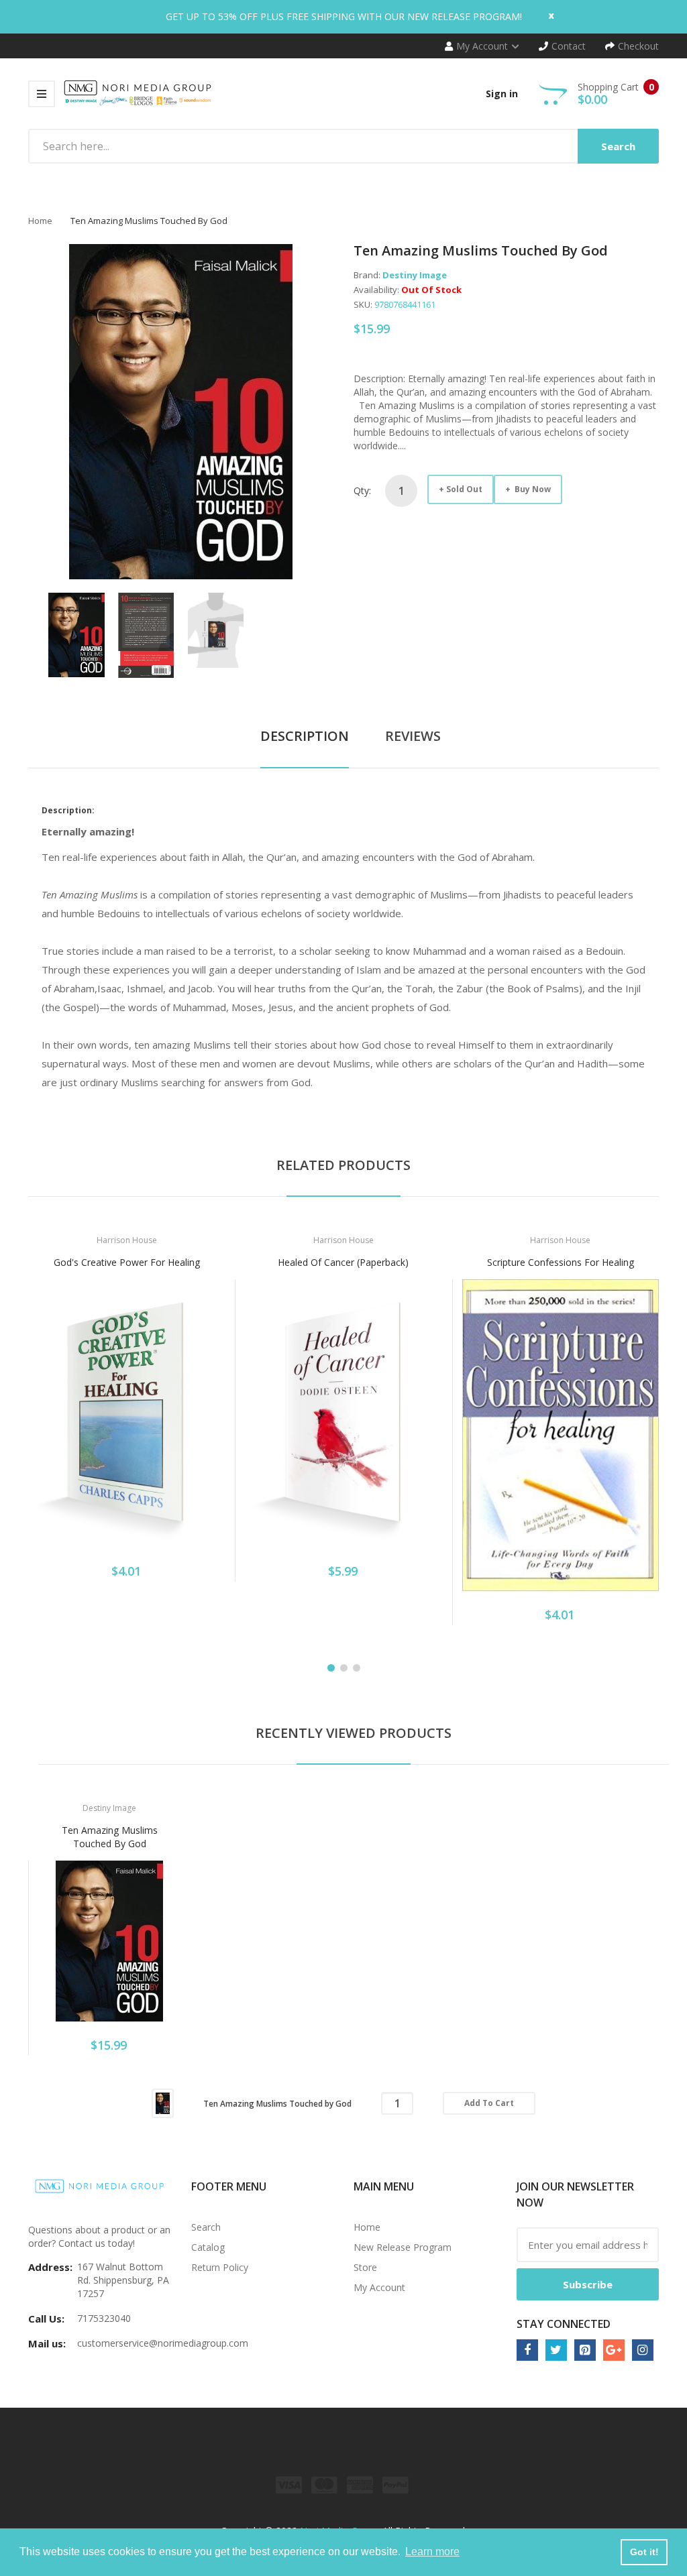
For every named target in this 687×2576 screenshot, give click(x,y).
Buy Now (532, 489)
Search (206, 2227)
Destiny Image (415, 275)
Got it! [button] (644, 2552)
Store (365, 2267)
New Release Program (403, 2247)
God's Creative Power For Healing (127, 1262)
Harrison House (127, 1240)
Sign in (502, 94)
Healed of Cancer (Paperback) (343, 1262)
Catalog (208, 2247)
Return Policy (220, 2267)
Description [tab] (305, 736)
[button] (42, 1433)
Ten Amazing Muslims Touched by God (110, 1837)
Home (40, 221)
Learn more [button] (432, 2552)
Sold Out (464, 489)
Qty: (362, 490)
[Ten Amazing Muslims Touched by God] (76, 634)
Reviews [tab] (413, 736)
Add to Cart (489, 2103)
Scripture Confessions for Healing (561, 1262)
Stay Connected (564, 2324)
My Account (379, 2287)
